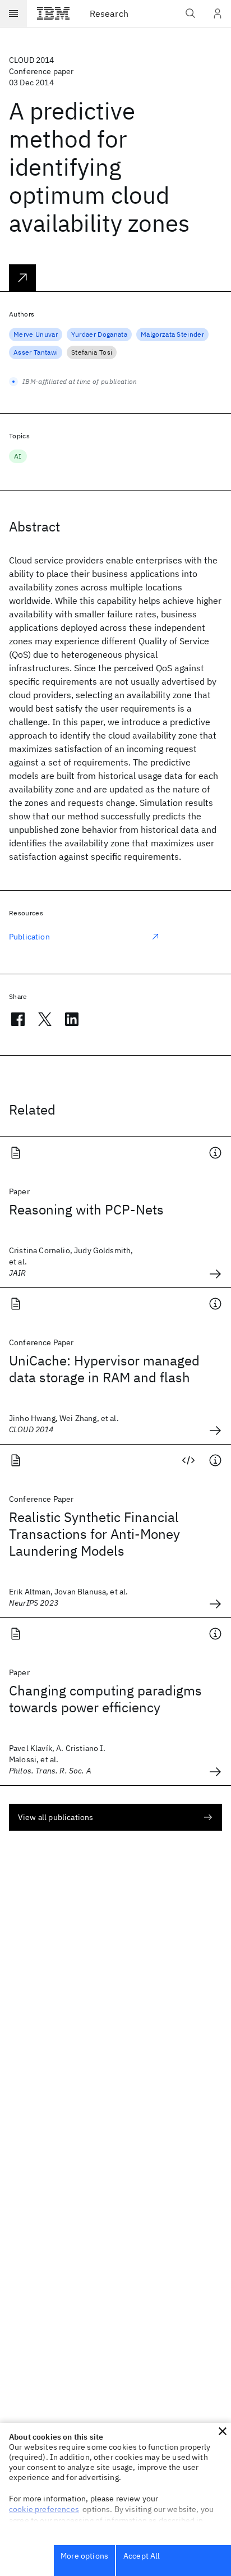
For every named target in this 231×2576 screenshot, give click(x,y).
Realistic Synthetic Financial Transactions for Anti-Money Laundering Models (94, 1534)
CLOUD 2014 (32, 60)
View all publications (56, 1817)
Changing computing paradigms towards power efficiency (105, 1699)
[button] (223, 2431)
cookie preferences (44, 2509)
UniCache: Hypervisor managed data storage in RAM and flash (104, 1369)
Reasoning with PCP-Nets (86, 1209)
